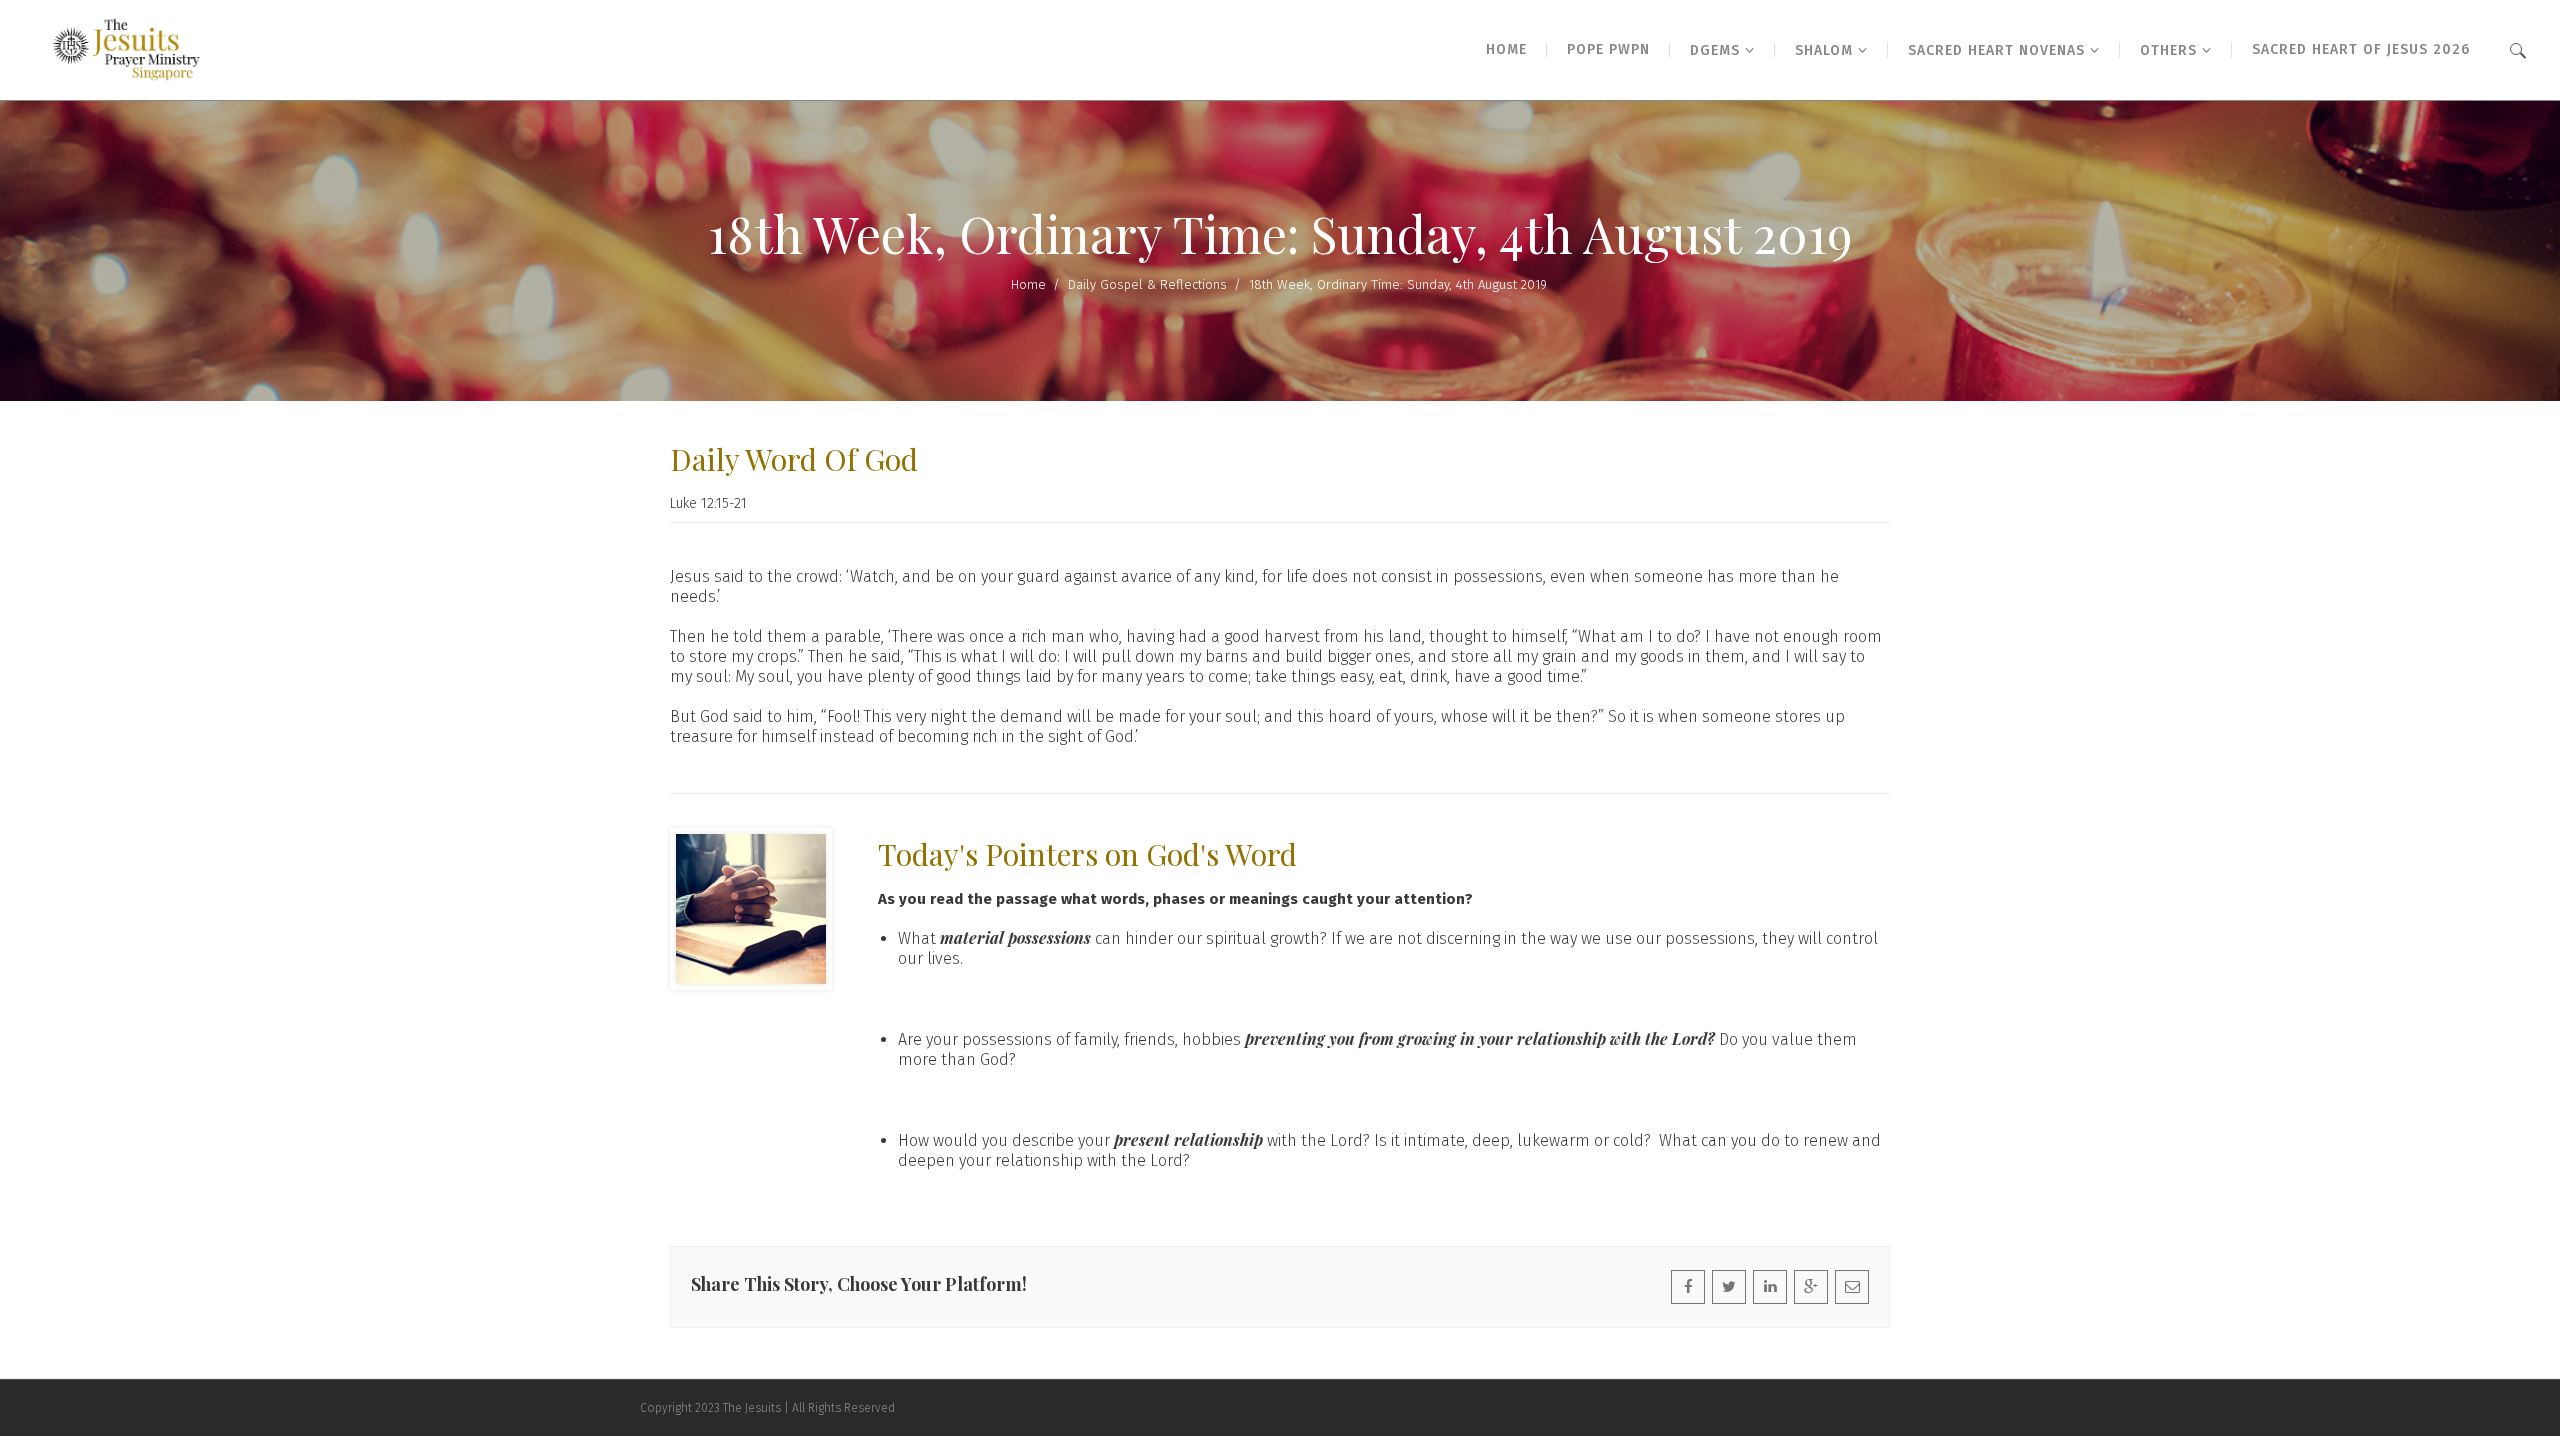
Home (1028, 284)
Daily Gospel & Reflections (1147, 284)
